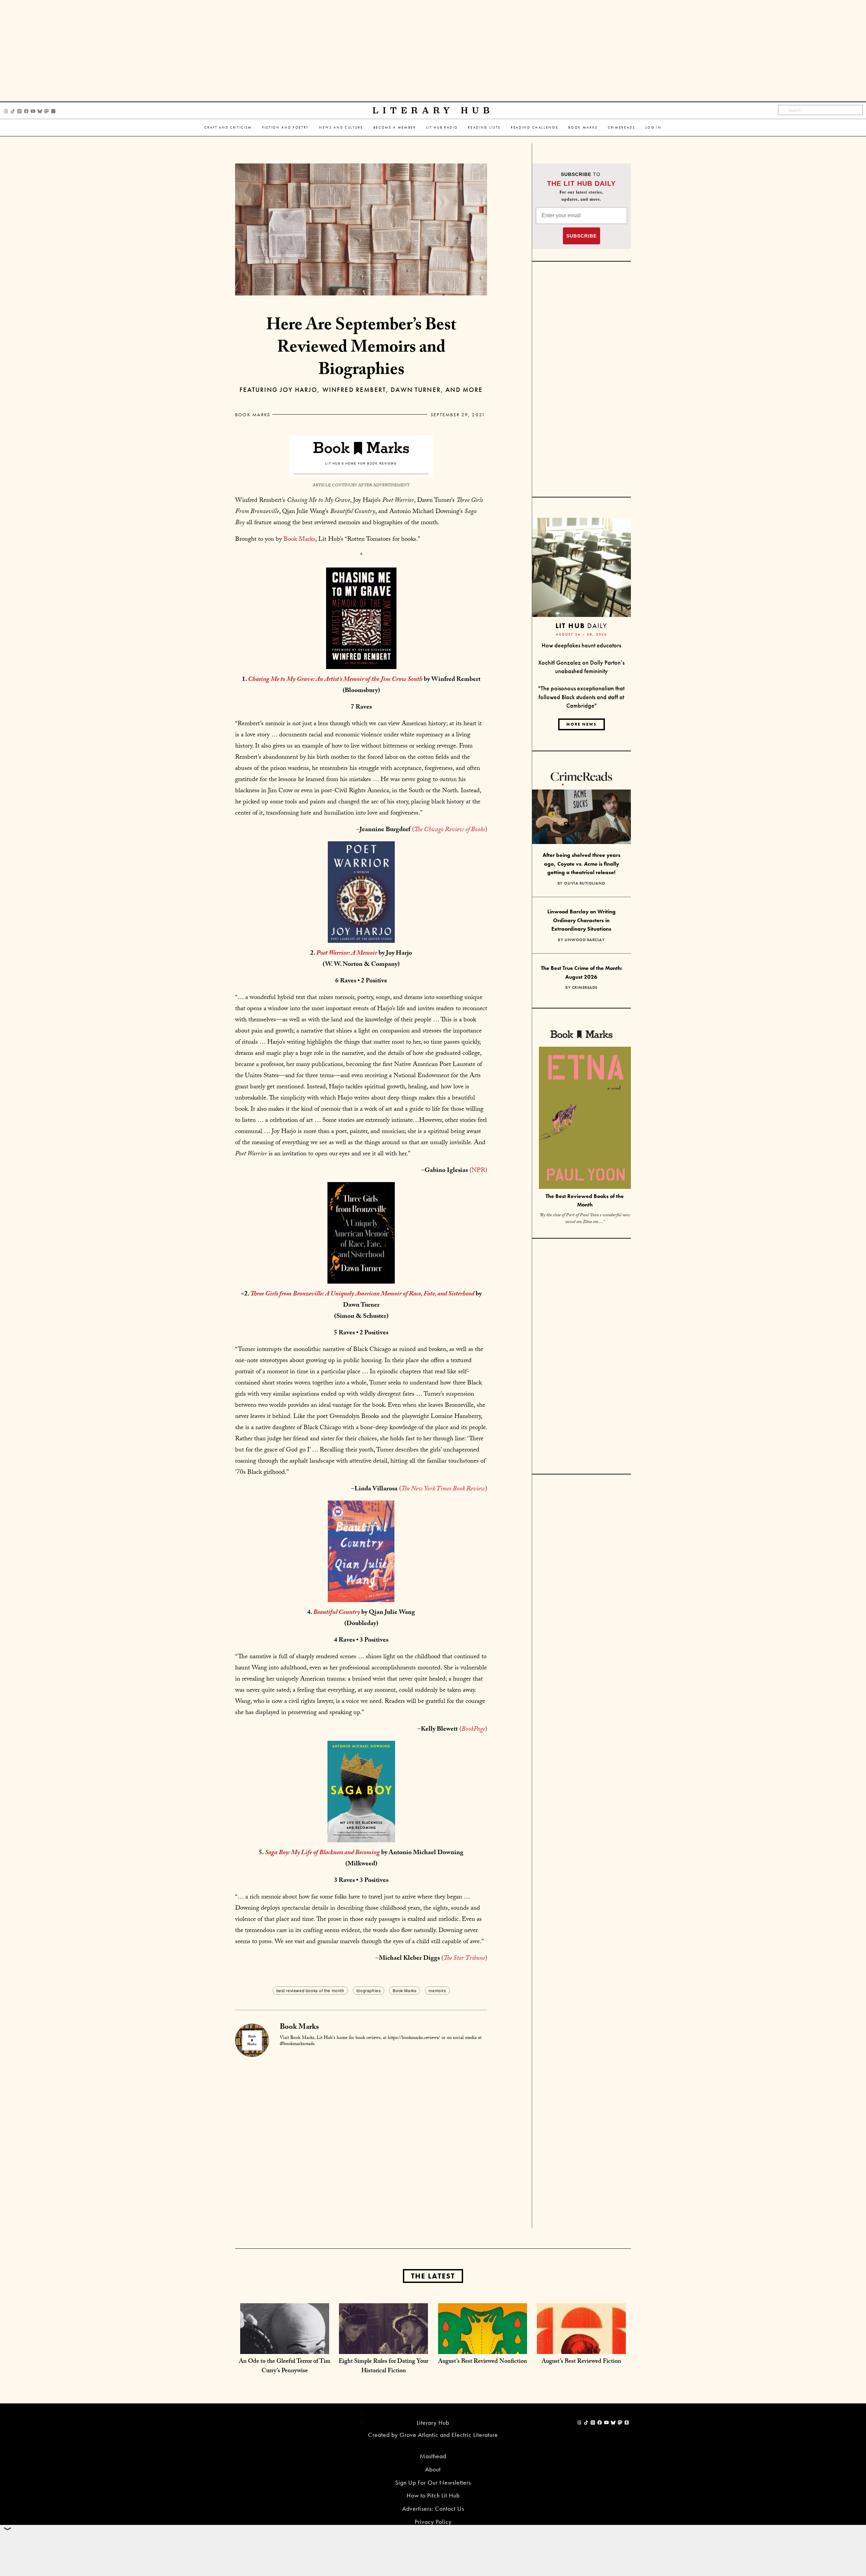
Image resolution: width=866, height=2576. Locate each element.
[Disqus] (361, 2141)
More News (582, 724)
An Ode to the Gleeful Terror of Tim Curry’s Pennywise (285, 2367)
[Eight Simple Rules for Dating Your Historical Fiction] (383, 2347)
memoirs (437, 1990)
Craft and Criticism (228, 127)
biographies (369, 1990)
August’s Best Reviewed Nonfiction (483, 2362)
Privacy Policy (433, 2522)
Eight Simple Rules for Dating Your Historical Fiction (383, 2367)
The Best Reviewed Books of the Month (585, 1200)
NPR (478, 1171)
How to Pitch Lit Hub (433, 2495)
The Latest (433, 2276)
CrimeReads (622, 127)
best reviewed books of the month (310, 1990)
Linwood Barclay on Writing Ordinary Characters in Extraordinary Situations (582, 920)
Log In (654, 127)
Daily (581, 626)
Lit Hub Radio (442, 127)
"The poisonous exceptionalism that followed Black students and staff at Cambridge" (581, 697)
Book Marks (583, 127)
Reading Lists (484, 127)
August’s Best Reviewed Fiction (581, 2362)
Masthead (433, 2456)
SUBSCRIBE (582, 236)
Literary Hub (433, 110)
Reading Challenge (534, 127)
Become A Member (395, 127)
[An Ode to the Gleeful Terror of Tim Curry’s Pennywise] (285, 2347)
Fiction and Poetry (286, 127)
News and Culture (341, 127)
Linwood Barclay (585, 940)
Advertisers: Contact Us (433, 2508)
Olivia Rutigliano (585, 883)
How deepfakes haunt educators (581, 645)
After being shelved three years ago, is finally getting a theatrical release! (582, 864)
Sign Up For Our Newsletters (433, 2482)
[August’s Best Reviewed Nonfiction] (483, 2347)
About (433, 2469)
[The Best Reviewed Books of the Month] (585, 1119)
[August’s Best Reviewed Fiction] (581, 2347)
